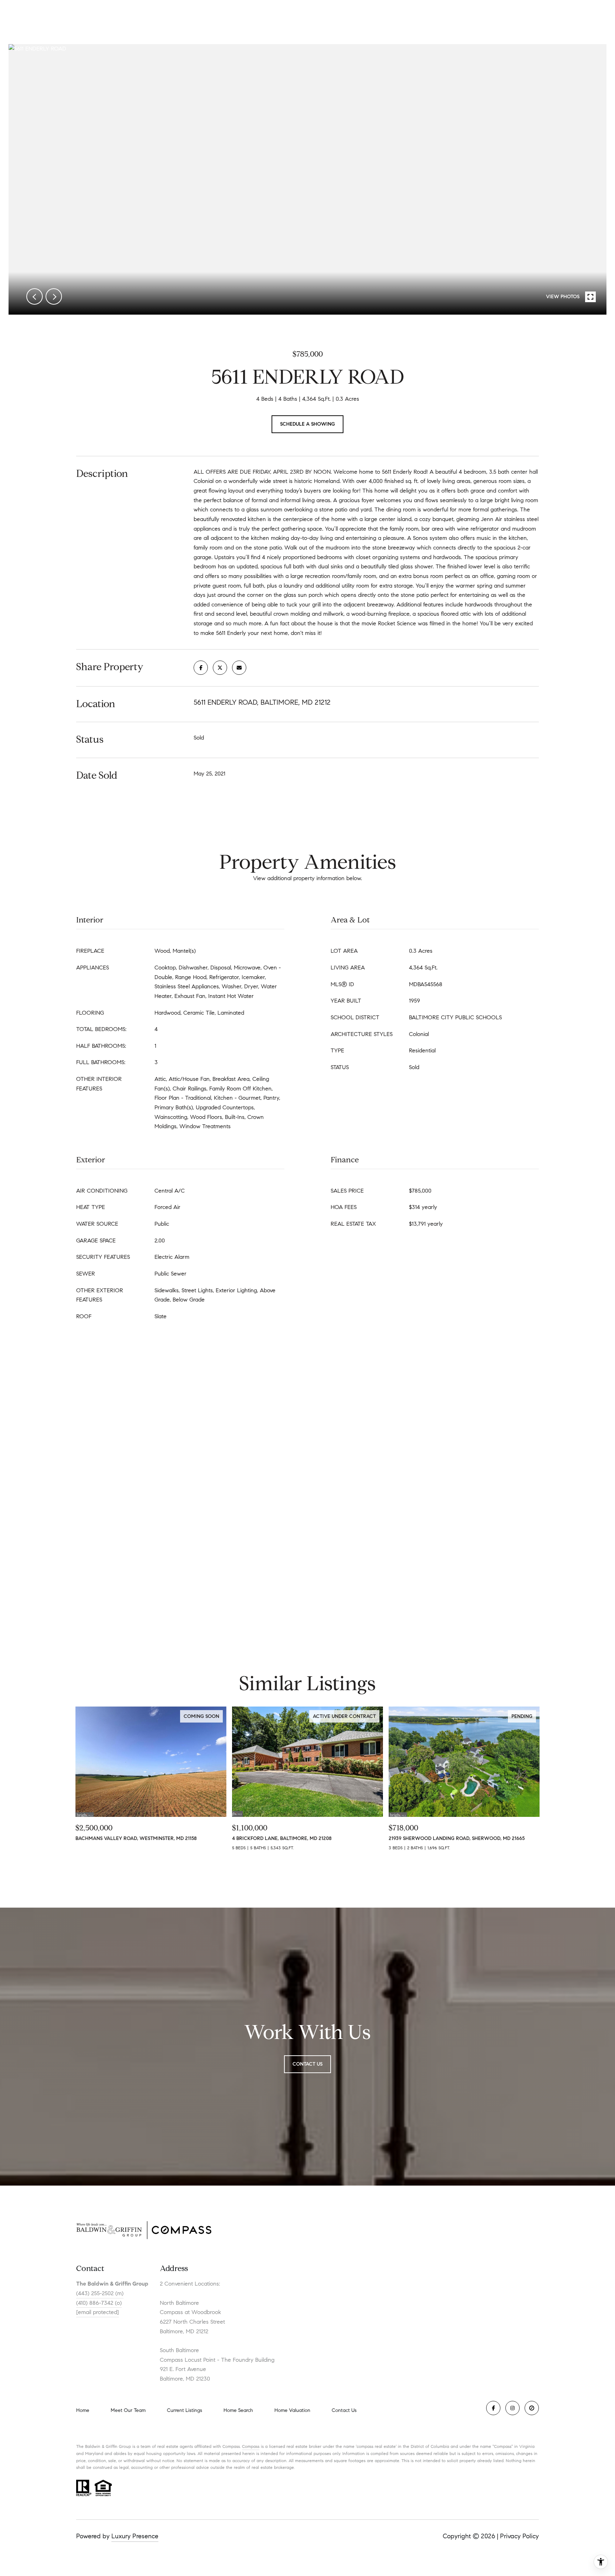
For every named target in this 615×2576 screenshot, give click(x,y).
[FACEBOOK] (493, 2408)
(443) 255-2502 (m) (100, 2293)
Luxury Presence (135, 2536)
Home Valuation (292, 2410)
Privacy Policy (519, 2536)
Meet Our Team (128, 2410)
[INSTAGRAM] (512, 2408)
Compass (251, 2446)
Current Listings (185, 2410)
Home (83, 2410)
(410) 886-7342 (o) (99, 2303)
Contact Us (344, 2411)
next (54, 296)
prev (35, 296)
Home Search (238, 2410)
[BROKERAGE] (532, 2408)
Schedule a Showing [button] (307, 424)
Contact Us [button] (307, 2064)
